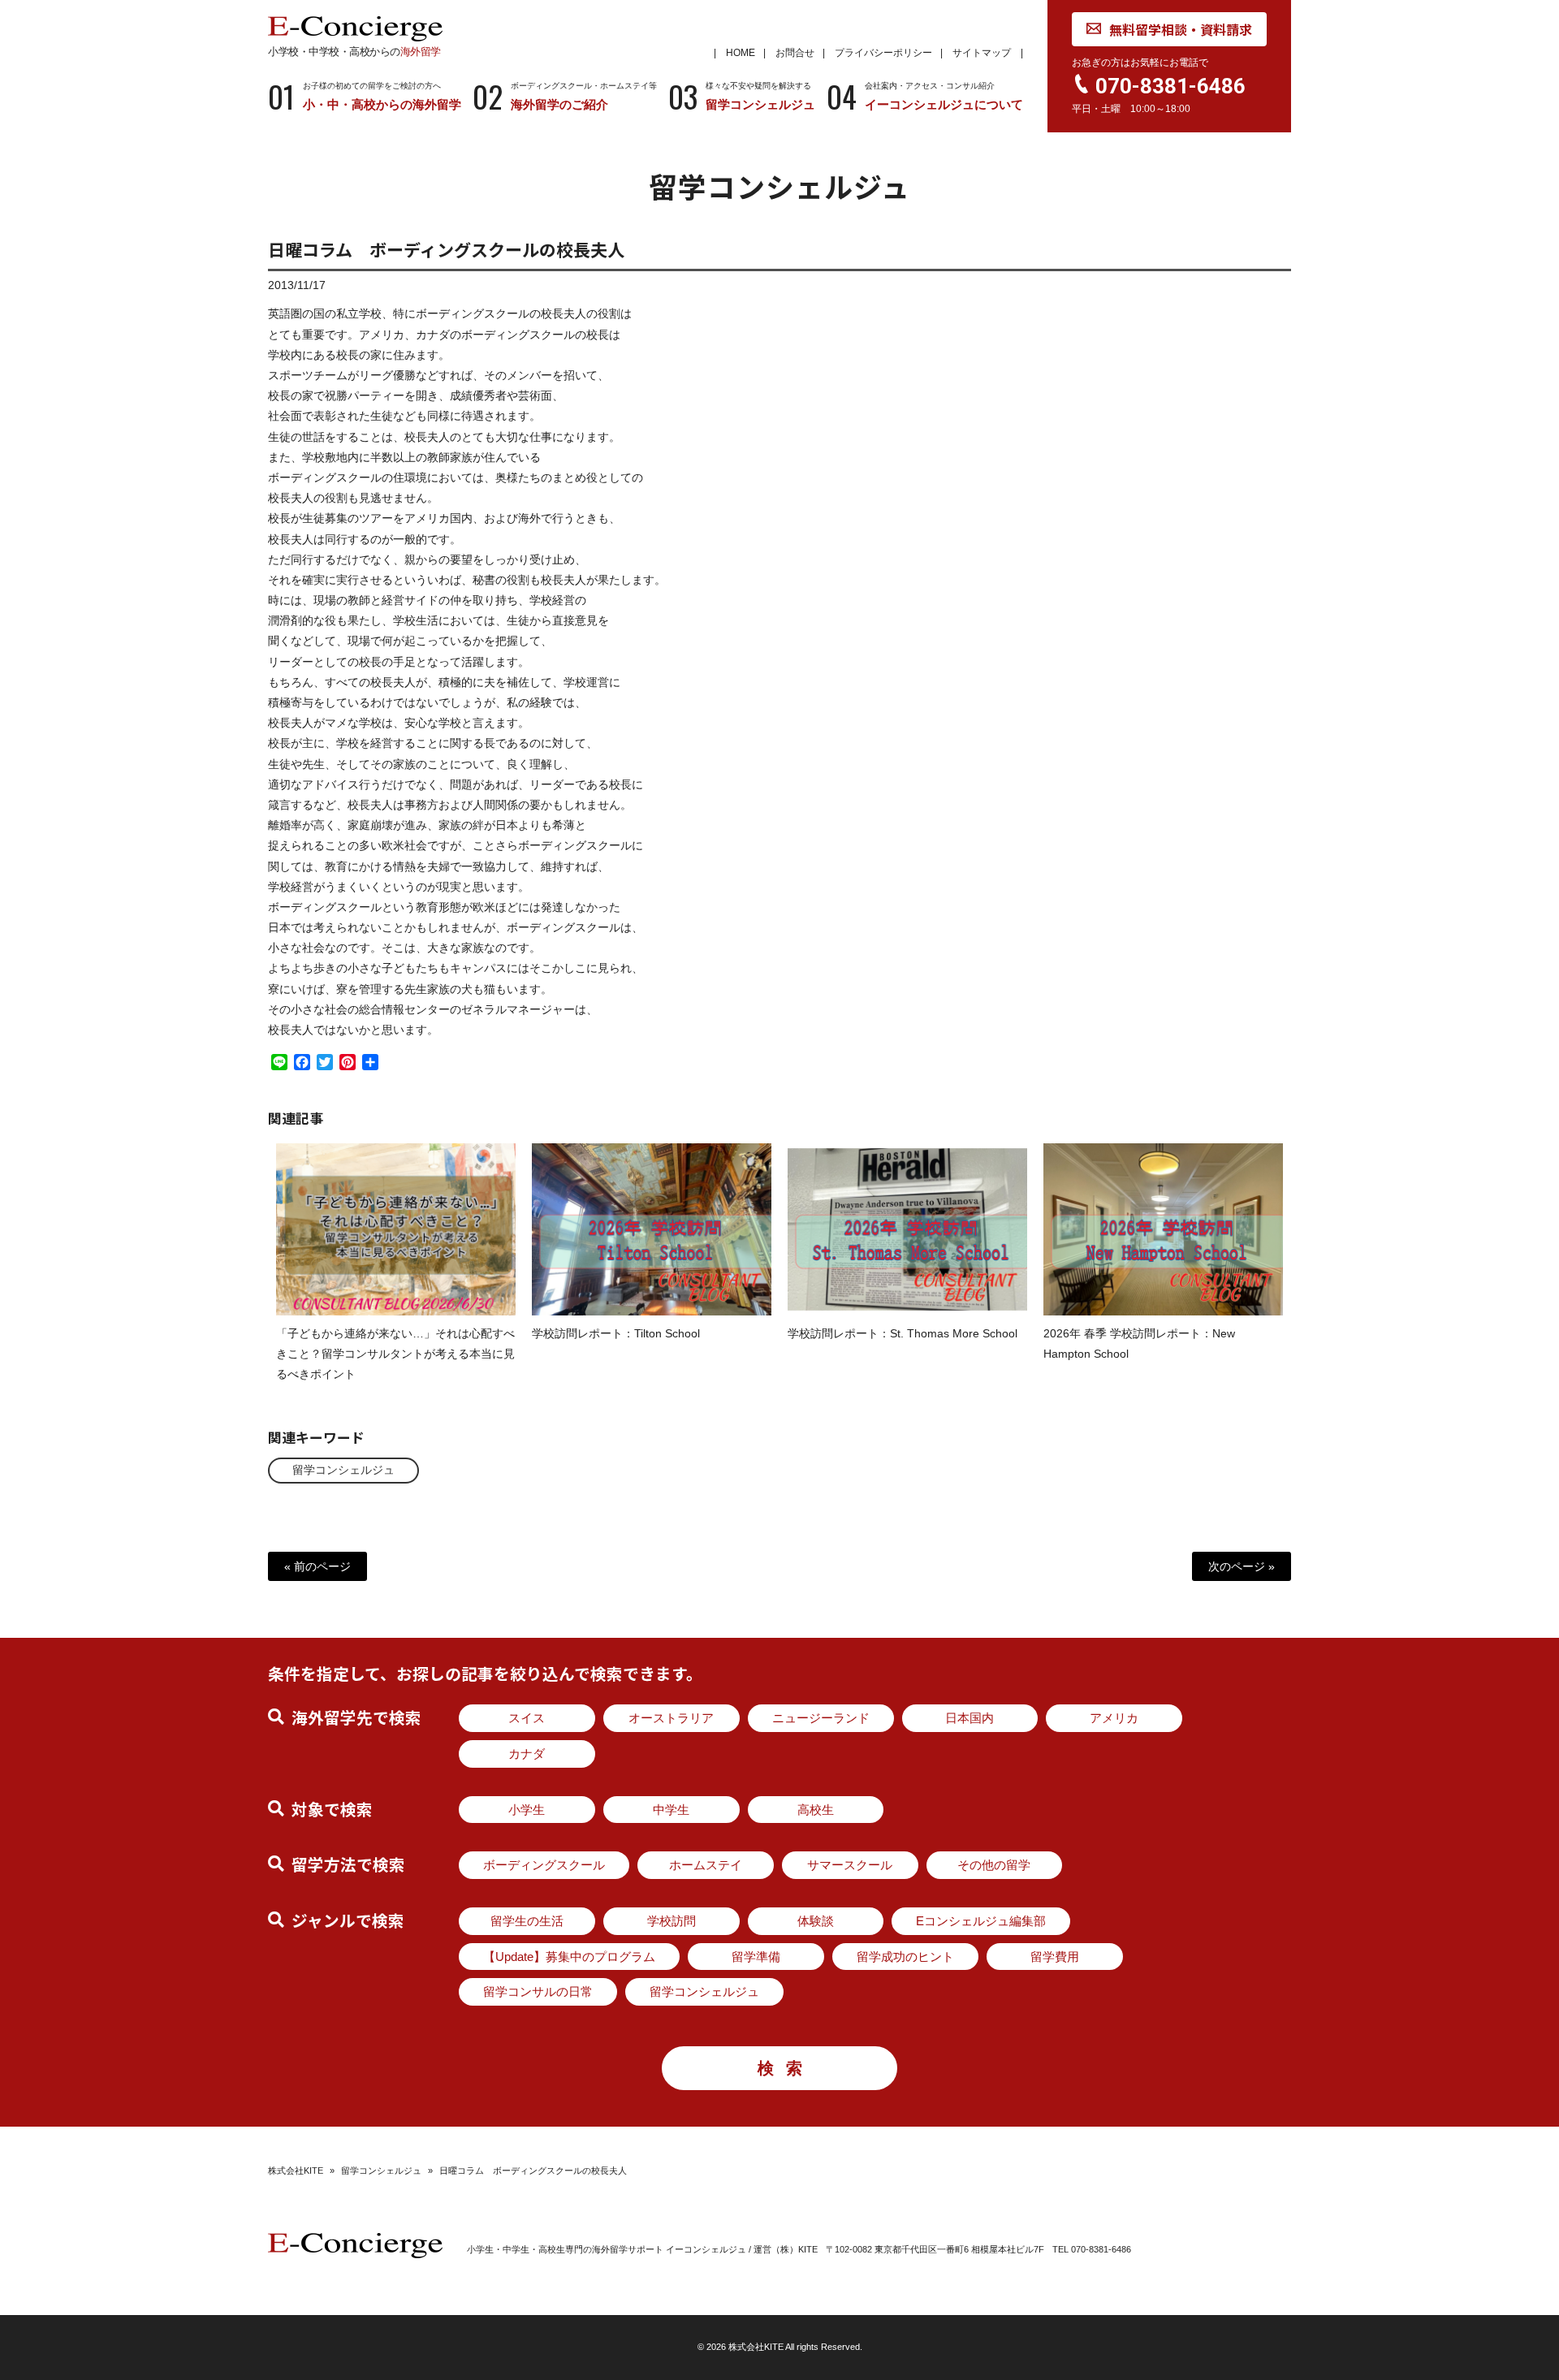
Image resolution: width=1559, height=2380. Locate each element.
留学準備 (756, 1957)
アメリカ (1114, 1718)
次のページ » (1242, 1566)
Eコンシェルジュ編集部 (981, 1921)
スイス (527, 1718)
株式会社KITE (296, 2171)
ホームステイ (706, 1865)
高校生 (816, 1810)
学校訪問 (672, 1921)
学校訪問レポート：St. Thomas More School (903, 1333)
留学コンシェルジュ (343, 1470)
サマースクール (850, 1865)
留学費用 (1055, 1957)
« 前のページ (317, 1566)
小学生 (527, 1810)
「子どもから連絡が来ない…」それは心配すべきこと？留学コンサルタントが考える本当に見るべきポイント (395, 1354)
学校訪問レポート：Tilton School (616, 1333)
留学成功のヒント (905, 1957)
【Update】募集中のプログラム (569, 1957)
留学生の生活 (527, 1921)
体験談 (816, 1921)
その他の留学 (994, 1865)
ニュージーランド (821, 1718)
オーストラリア (671, 1718)
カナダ (527, 1754)
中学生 (671, 1810)
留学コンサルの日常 (538, 1991)
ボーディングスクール (544, 1865)
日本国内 (970, 1718)
